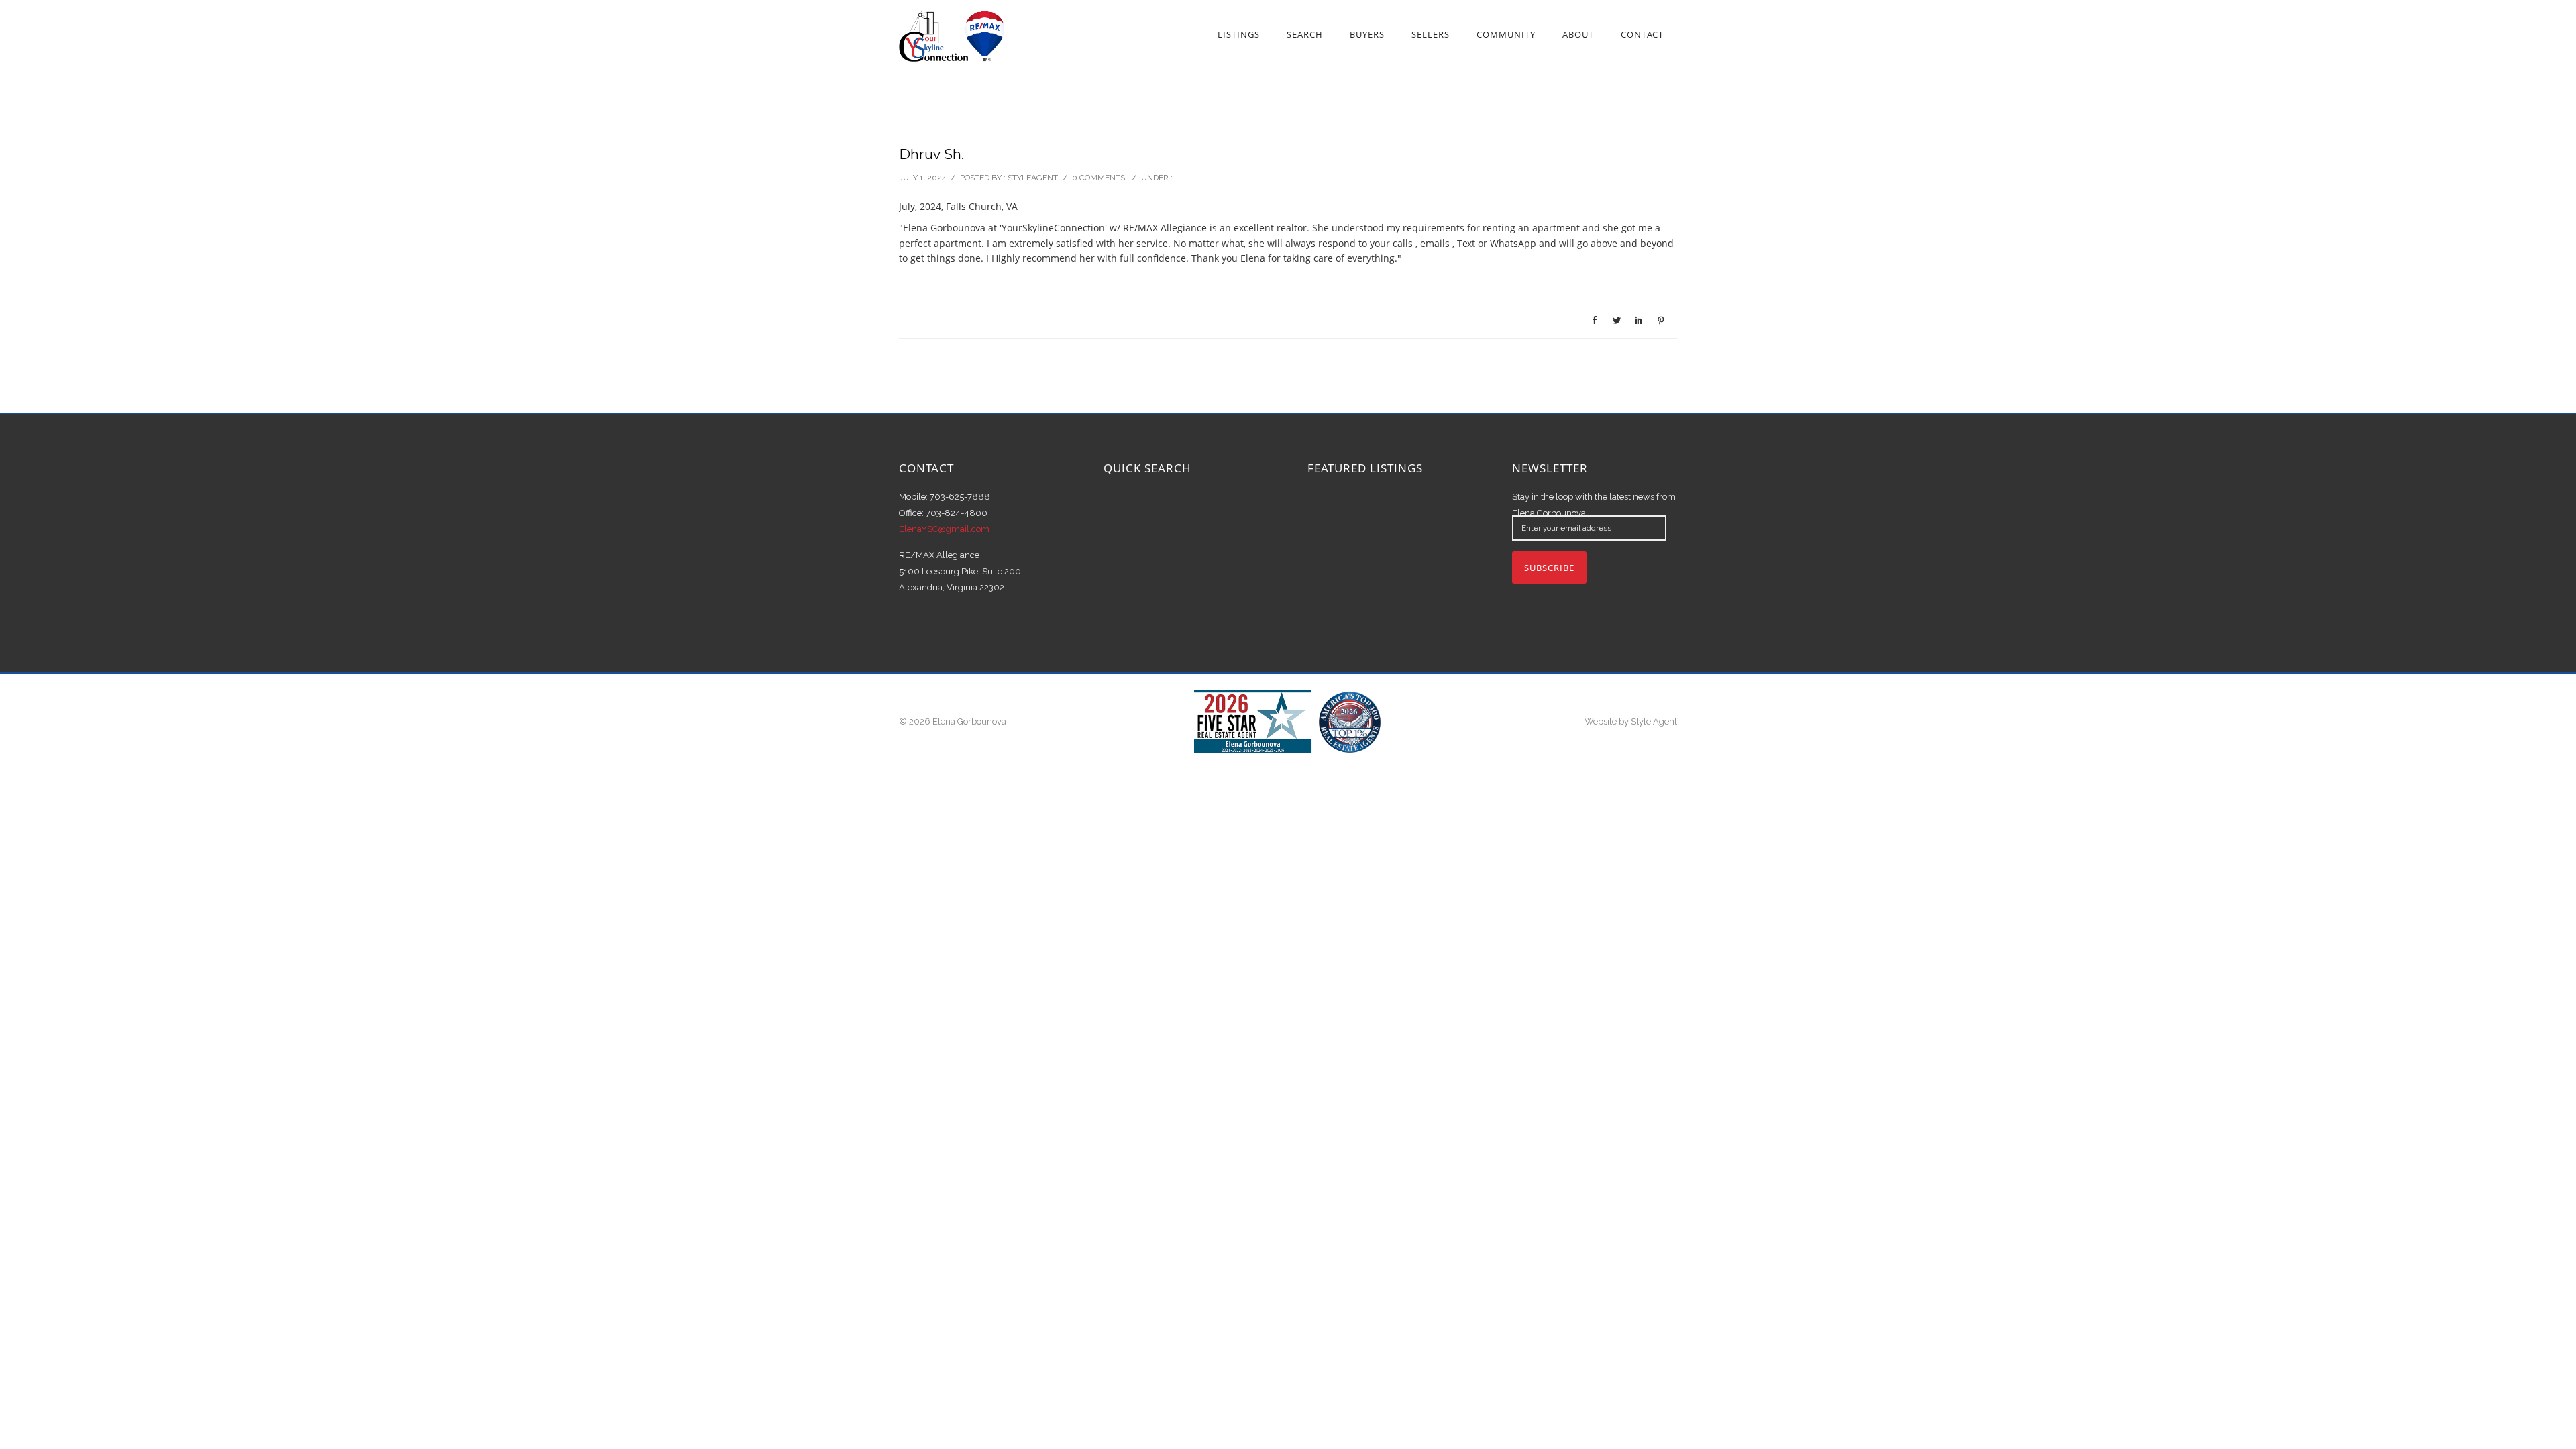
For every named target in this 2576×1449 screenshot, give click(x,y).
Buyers (1367, 34)
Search (1305, 34)
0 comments (1098, 178)
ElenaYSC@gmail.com (944, 529)
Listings (1239, 34)
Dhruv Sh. (931, 154)
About (1578, 34)
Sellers (1431, 34)
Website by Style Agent (1631, 721)
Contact (1642, 34)
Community (1506, 34)
